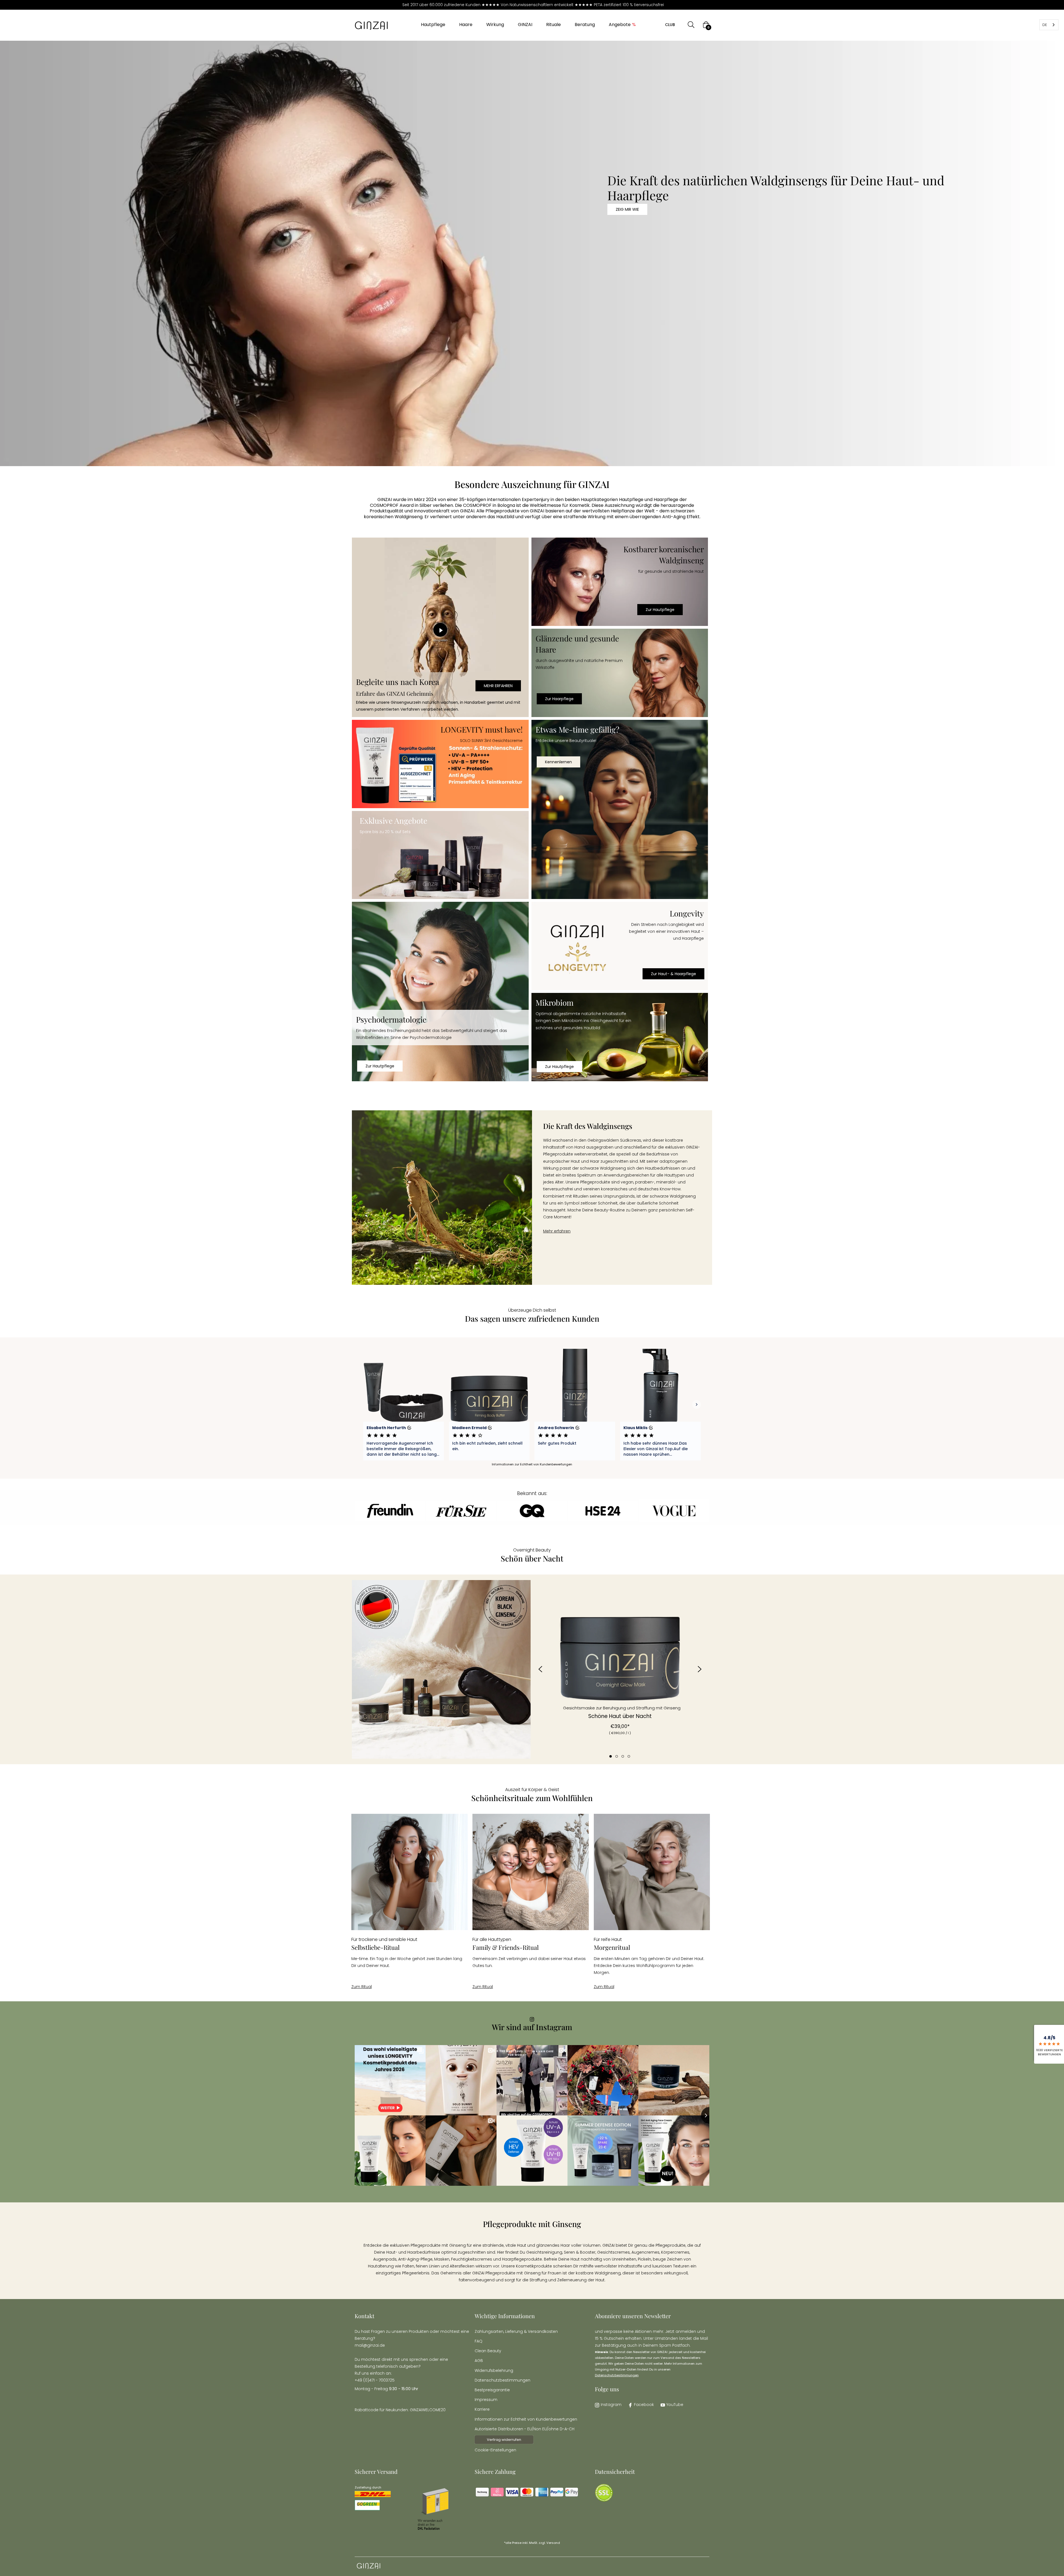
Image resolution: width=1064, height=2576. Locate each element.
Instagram (611, 2405)
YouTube (675, 2405)
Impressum (486, 2400)
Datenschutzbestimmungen (502, 2380)
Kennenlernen (558, 762)
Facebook (644, 2405)
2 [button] (617, 1756)
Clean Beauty (488, 2351)
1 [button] (611, 1756)
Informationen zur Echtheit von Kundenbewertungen (526, 2419)
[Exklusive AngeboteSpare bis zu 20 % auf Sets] (440, 855)
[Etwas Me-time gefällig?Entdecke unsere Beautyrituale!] (620, 810)
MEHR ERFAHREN (498, 686)
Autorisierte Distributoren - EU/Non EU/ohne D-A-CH (525, 2429)
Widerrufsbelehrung (494, 2370)
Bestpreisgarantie (492, 2390)
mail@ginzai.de (370, 2345)
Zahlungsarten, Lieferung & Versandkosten (516, 2331)
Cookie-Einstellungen (495, 2450)
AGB (479, 2361)
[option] (620, 1662)
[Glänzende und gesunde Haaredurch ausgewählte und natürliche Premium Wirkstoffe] (620, 673)
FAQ (479, 2341)
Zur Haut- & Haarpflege (673, 974)
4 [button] (629, 1756)
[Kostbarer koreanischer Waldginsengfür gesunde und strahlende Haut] (620, 582)
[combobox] (1049, 25)
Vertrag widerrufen (504, 2440)
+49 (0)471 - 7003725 (375, 2380)
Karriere (482, 2409)
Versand (553, 2543)
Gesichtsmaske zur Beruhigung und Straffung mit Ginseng (622, 1708)
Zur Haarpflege (559, 699)
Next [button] (700, 1669)
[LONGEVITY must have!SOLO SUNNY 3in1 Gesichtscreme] (440, 764)
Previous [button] (540, 1669)
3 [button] (623, 1756)
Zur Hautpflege (660, 610)
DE (1045, 25)
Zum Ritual (362, 1987)
